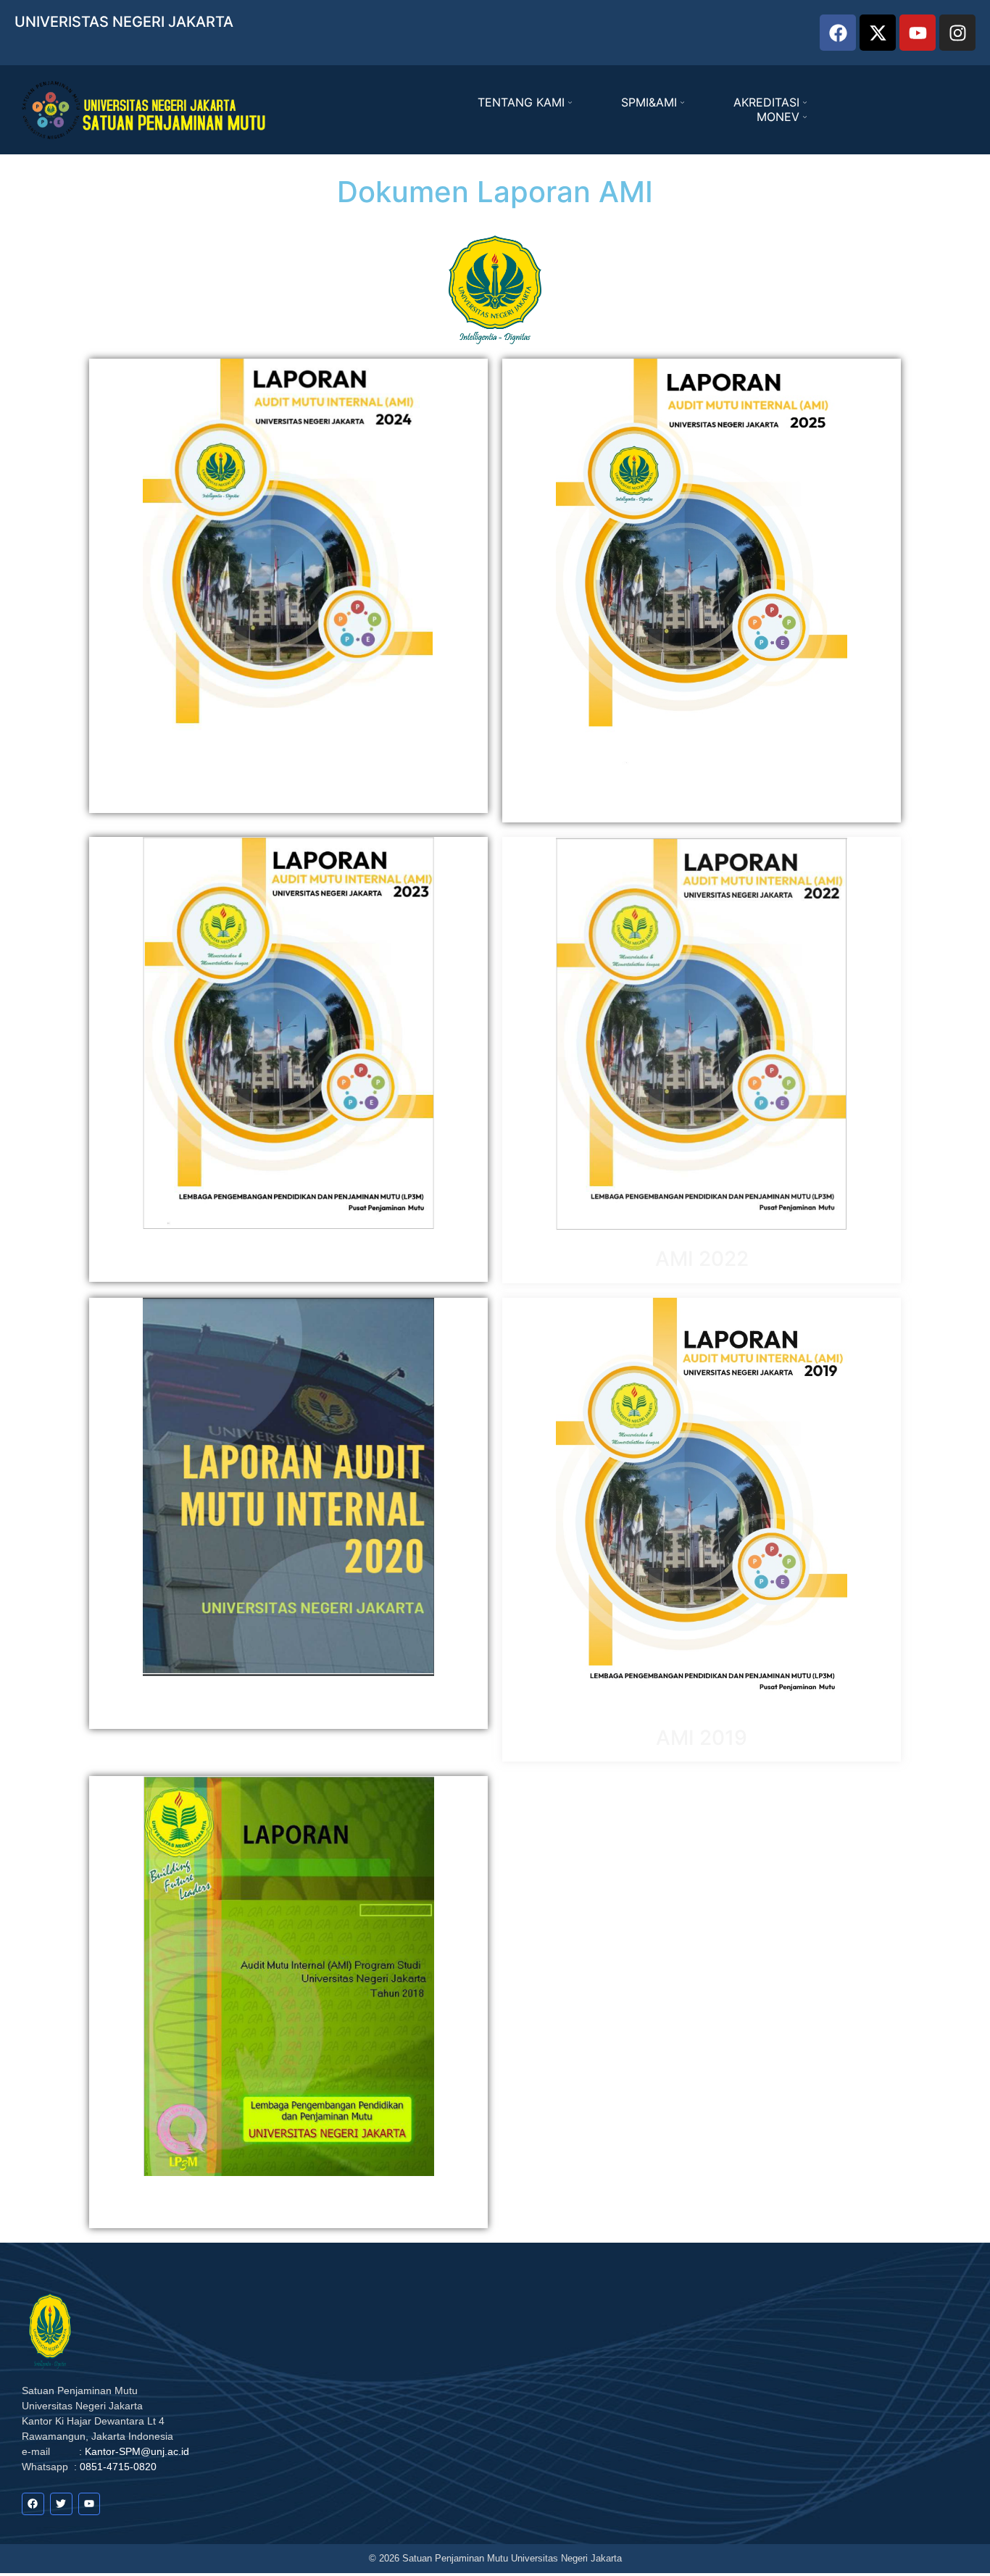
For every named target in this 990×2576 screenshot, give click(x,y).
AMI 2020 (288, 1704)
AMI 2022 (702, 1259)
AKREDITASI (766, 102)
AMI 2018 (288, 2204)
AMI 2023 (288, 1257)
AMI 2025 (702, 799)
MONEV (778, 117)
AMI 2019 (702, 1738)
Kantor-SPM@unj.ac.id (137, 2451)
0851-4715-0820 (118, 2467)
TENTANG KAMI (521, 102)
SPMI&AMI (649, 102)
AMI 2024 (288, 788)
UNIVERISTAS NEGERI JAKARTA (124, 22)
